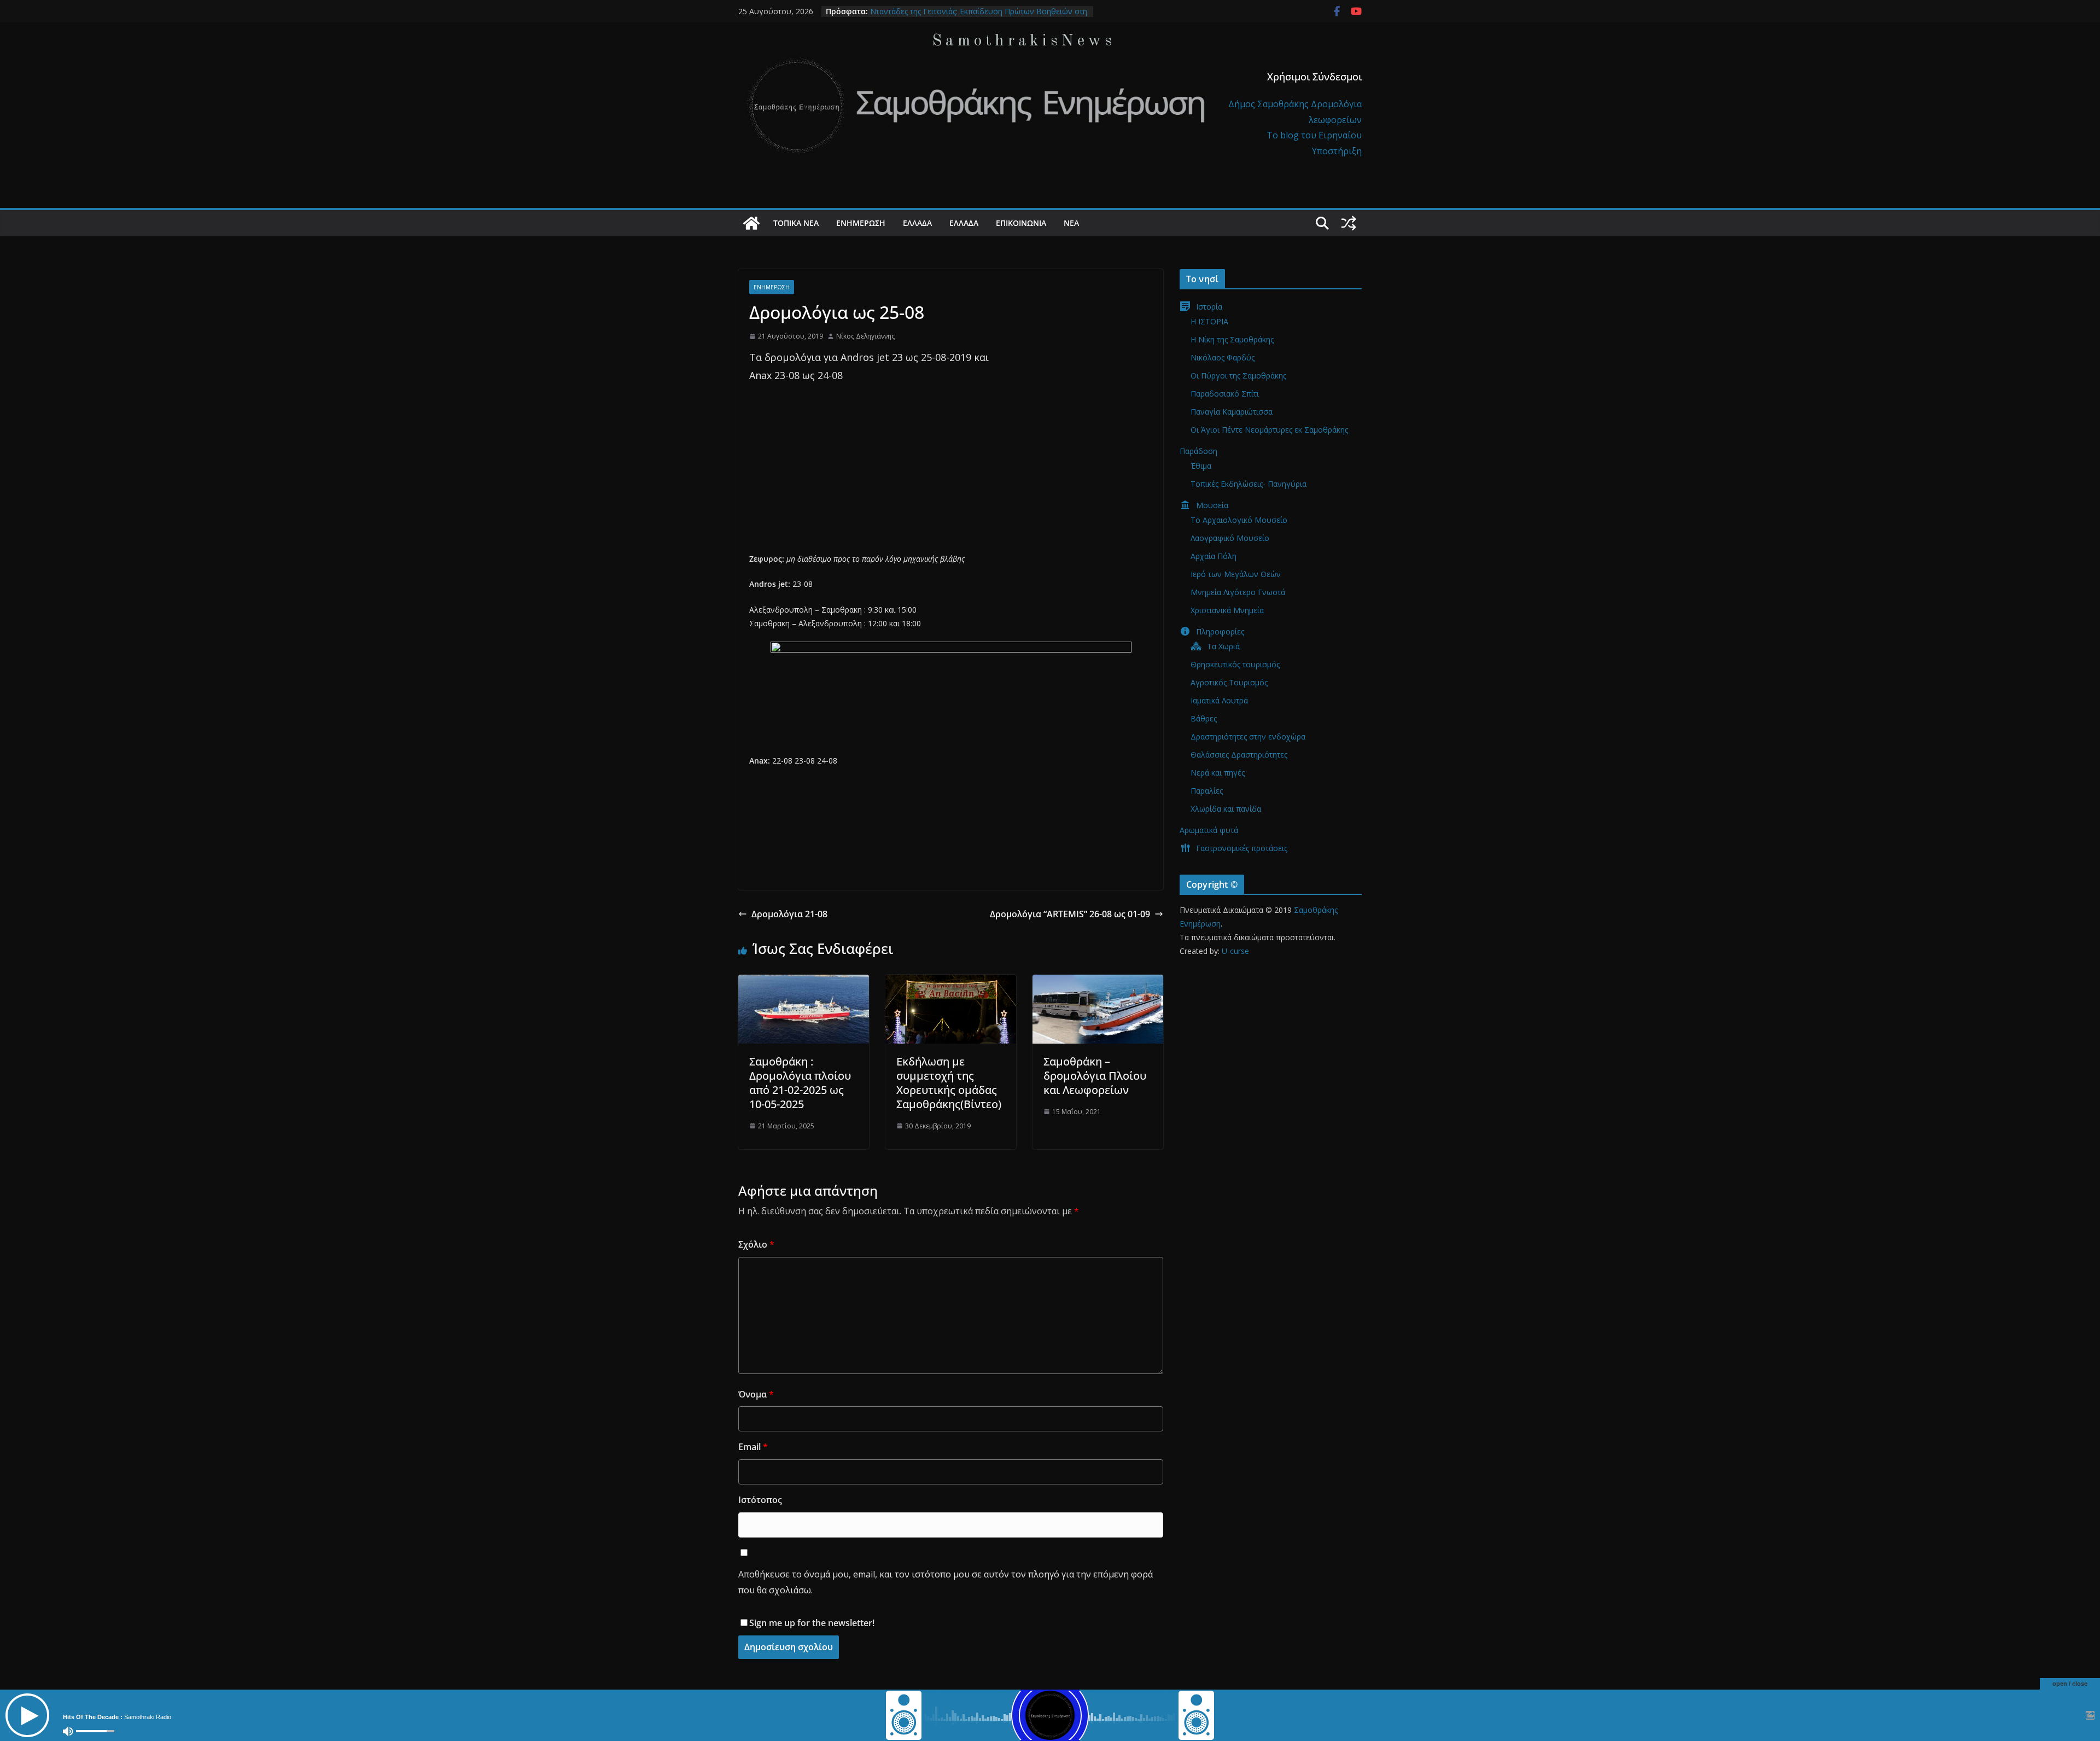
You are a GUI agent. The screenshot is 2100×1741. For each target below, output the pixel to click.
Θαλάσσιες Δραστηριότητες (1239, 755)
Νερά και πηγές (1218, 773)
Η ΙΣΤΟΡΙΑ (1209, 321)
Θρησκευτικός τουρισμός (1235, 664)
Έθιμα (1201, 466)
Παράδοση (1198, 451)
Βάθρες (1204, 718)
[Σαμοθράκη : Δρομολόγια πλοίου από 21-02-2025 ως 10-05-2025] (804, 982)
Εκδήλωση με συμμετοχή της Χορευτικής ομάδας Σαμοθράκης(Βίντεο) (949, 1083)
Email (753, 1447)
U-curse (1235, 951)
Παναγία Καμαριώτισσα (1232, 412)
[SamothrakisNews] (751, 223)
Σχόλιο (756, 1244)
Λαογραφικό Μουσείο (1230, 538)
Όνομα (756, 1394)
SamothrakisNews (1024, 41)
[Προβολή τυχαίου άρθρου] (1349, 223)
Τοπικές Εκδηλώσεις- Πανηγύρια (1249, 484)
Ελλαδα (917, 223)
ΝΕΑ (1071, 223)
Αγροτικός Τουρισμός (1229, 682)
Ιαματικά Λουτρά (1219, 700)
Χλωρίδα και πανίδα (1226, 809)
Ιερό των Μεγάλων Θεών (1236, 574)
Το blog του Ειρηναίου (1314, 135)
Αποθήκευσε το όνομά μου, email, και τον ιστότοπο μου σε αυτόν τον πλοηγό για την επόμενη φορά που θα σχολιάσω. (946, 1582)
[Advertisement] (951, 475)
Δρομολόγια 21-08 (789, 914)
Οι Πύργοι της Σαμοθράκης (1238, 375)
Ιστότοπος (760, 1500)
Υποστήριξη (1337, 151)
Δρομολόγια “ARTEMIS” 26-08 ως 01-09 (1070, 914)
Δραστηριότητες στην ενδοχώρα (1248, 736)
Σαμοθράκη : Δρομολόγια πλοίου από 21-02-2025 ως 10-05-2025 (800, 1083)
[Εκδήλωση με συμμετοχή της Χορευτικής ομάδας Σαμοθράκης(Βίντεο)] (951, 982)
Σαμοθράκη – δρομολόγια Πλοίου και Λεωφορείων (1095, 1076)
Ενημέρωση (861, 223)
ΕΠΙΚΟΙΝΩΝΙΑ (1021, 223)
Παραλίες (1207, 791)
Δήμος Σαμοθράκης (1270, 104)
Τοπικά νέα (796, 223)
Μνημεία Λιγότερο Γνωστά (1238, 592)
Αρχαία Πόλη (1214, 556)
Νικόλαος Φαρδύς (1223, 357)
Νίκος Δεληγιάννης (865, 336)
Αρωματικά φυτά (1209, 830)
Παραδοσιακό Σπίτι (1225, 394)
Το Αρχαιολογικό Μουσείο (1239, 520)
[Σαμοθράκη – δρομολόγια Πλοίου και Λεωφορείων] (1098, 982)
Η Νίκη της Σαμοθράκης (1232, 339)
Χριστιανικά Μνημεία (1227, 610)
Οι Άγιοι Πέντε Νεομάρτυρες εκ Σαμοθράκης (1269, 430)
